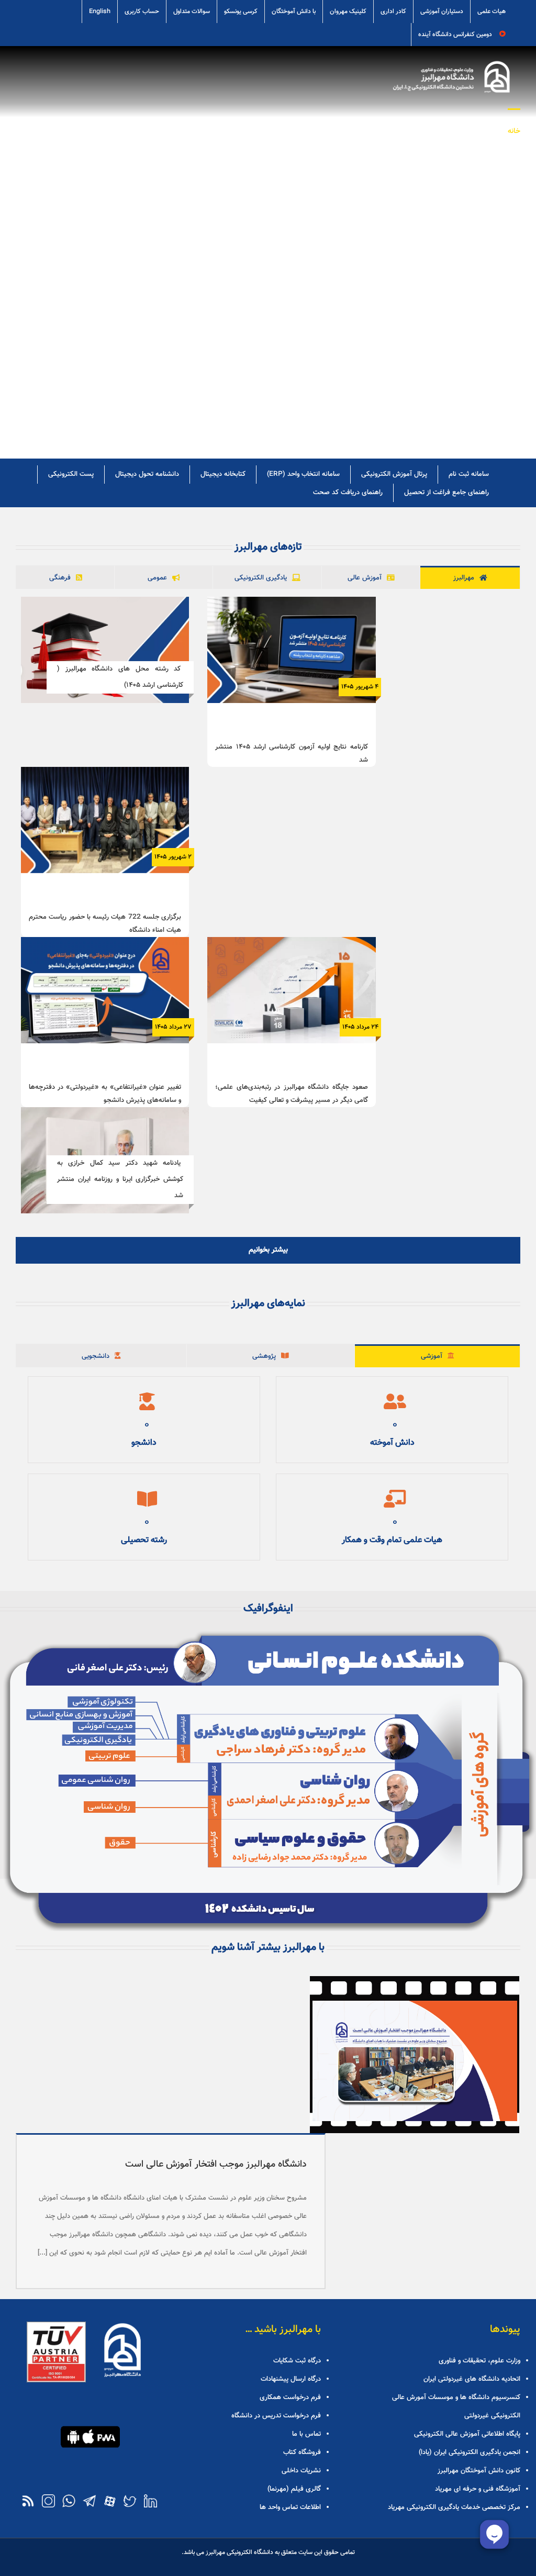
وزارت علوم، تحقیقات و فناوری (479, 2361)
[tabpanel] (268, 926)
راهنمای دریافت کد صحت (348, 493)
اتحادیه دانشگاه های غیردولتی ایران (472, 2379)
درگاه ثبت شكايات (297, 2361)
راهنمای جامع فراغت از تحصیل (446, 493)
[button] (116, 130)
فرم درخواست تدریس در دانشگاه (276, 2416)
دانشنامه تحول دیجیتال (147, 474)
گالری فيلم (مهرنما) (294, 2489)
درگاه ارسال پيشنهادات (291, 2379)
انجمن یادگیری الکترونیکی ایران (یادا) (470, 2452)
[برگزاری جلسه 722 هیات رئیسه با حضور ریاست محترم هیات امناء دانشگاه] (105, 820)
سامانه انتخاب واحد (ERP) (303, 474)
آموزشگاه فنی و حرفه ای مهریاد (478, 2489)
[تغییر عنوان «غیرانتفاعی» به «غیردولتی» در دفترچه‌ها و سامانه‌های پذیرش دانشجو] (105, 990)
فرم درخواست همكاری (290, 2397)
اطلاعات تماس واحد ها (290, 2507)
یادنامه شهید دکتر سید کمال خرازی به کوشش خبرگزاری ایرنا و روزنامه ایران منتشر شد (120, 1179)
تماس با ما (306, 2434)
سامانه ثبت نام (469, 474)
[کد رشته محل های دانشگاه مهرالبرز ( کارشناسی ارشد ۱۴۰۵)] (105, 650)
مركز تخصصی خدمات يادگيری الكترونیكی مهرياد (454, 2507)
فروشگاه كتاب (302, 2452)
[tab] (470, 578)
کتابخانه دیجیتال (223, 474)
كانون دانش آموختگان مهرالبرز (479, 2471)
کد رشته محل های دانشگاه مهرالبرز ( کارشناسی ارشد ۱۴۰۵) (120, 677)
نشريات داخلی (301, 2471)
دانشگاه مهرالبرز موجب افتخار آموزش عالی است (216, 2165)
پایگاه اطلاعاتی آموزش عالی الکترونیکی (467, 2434)
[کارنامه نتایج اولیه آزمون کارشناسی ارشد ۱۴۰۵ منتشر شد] (291, 650)
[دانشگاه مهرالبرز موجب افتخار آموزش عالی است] (415, 2055)
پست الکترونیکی (71, 474)
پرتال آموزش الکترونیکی (394, 474)
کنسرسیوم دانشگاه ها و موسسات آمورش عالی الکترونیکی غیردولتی (456, 2407)
